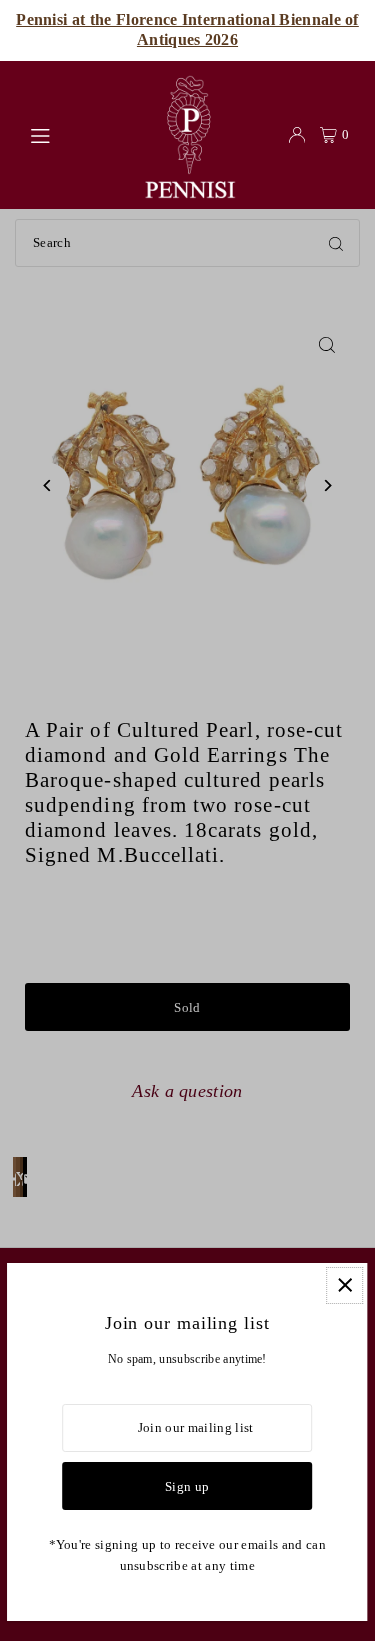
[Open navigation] (74, 134)
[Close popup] (344, 1285)
